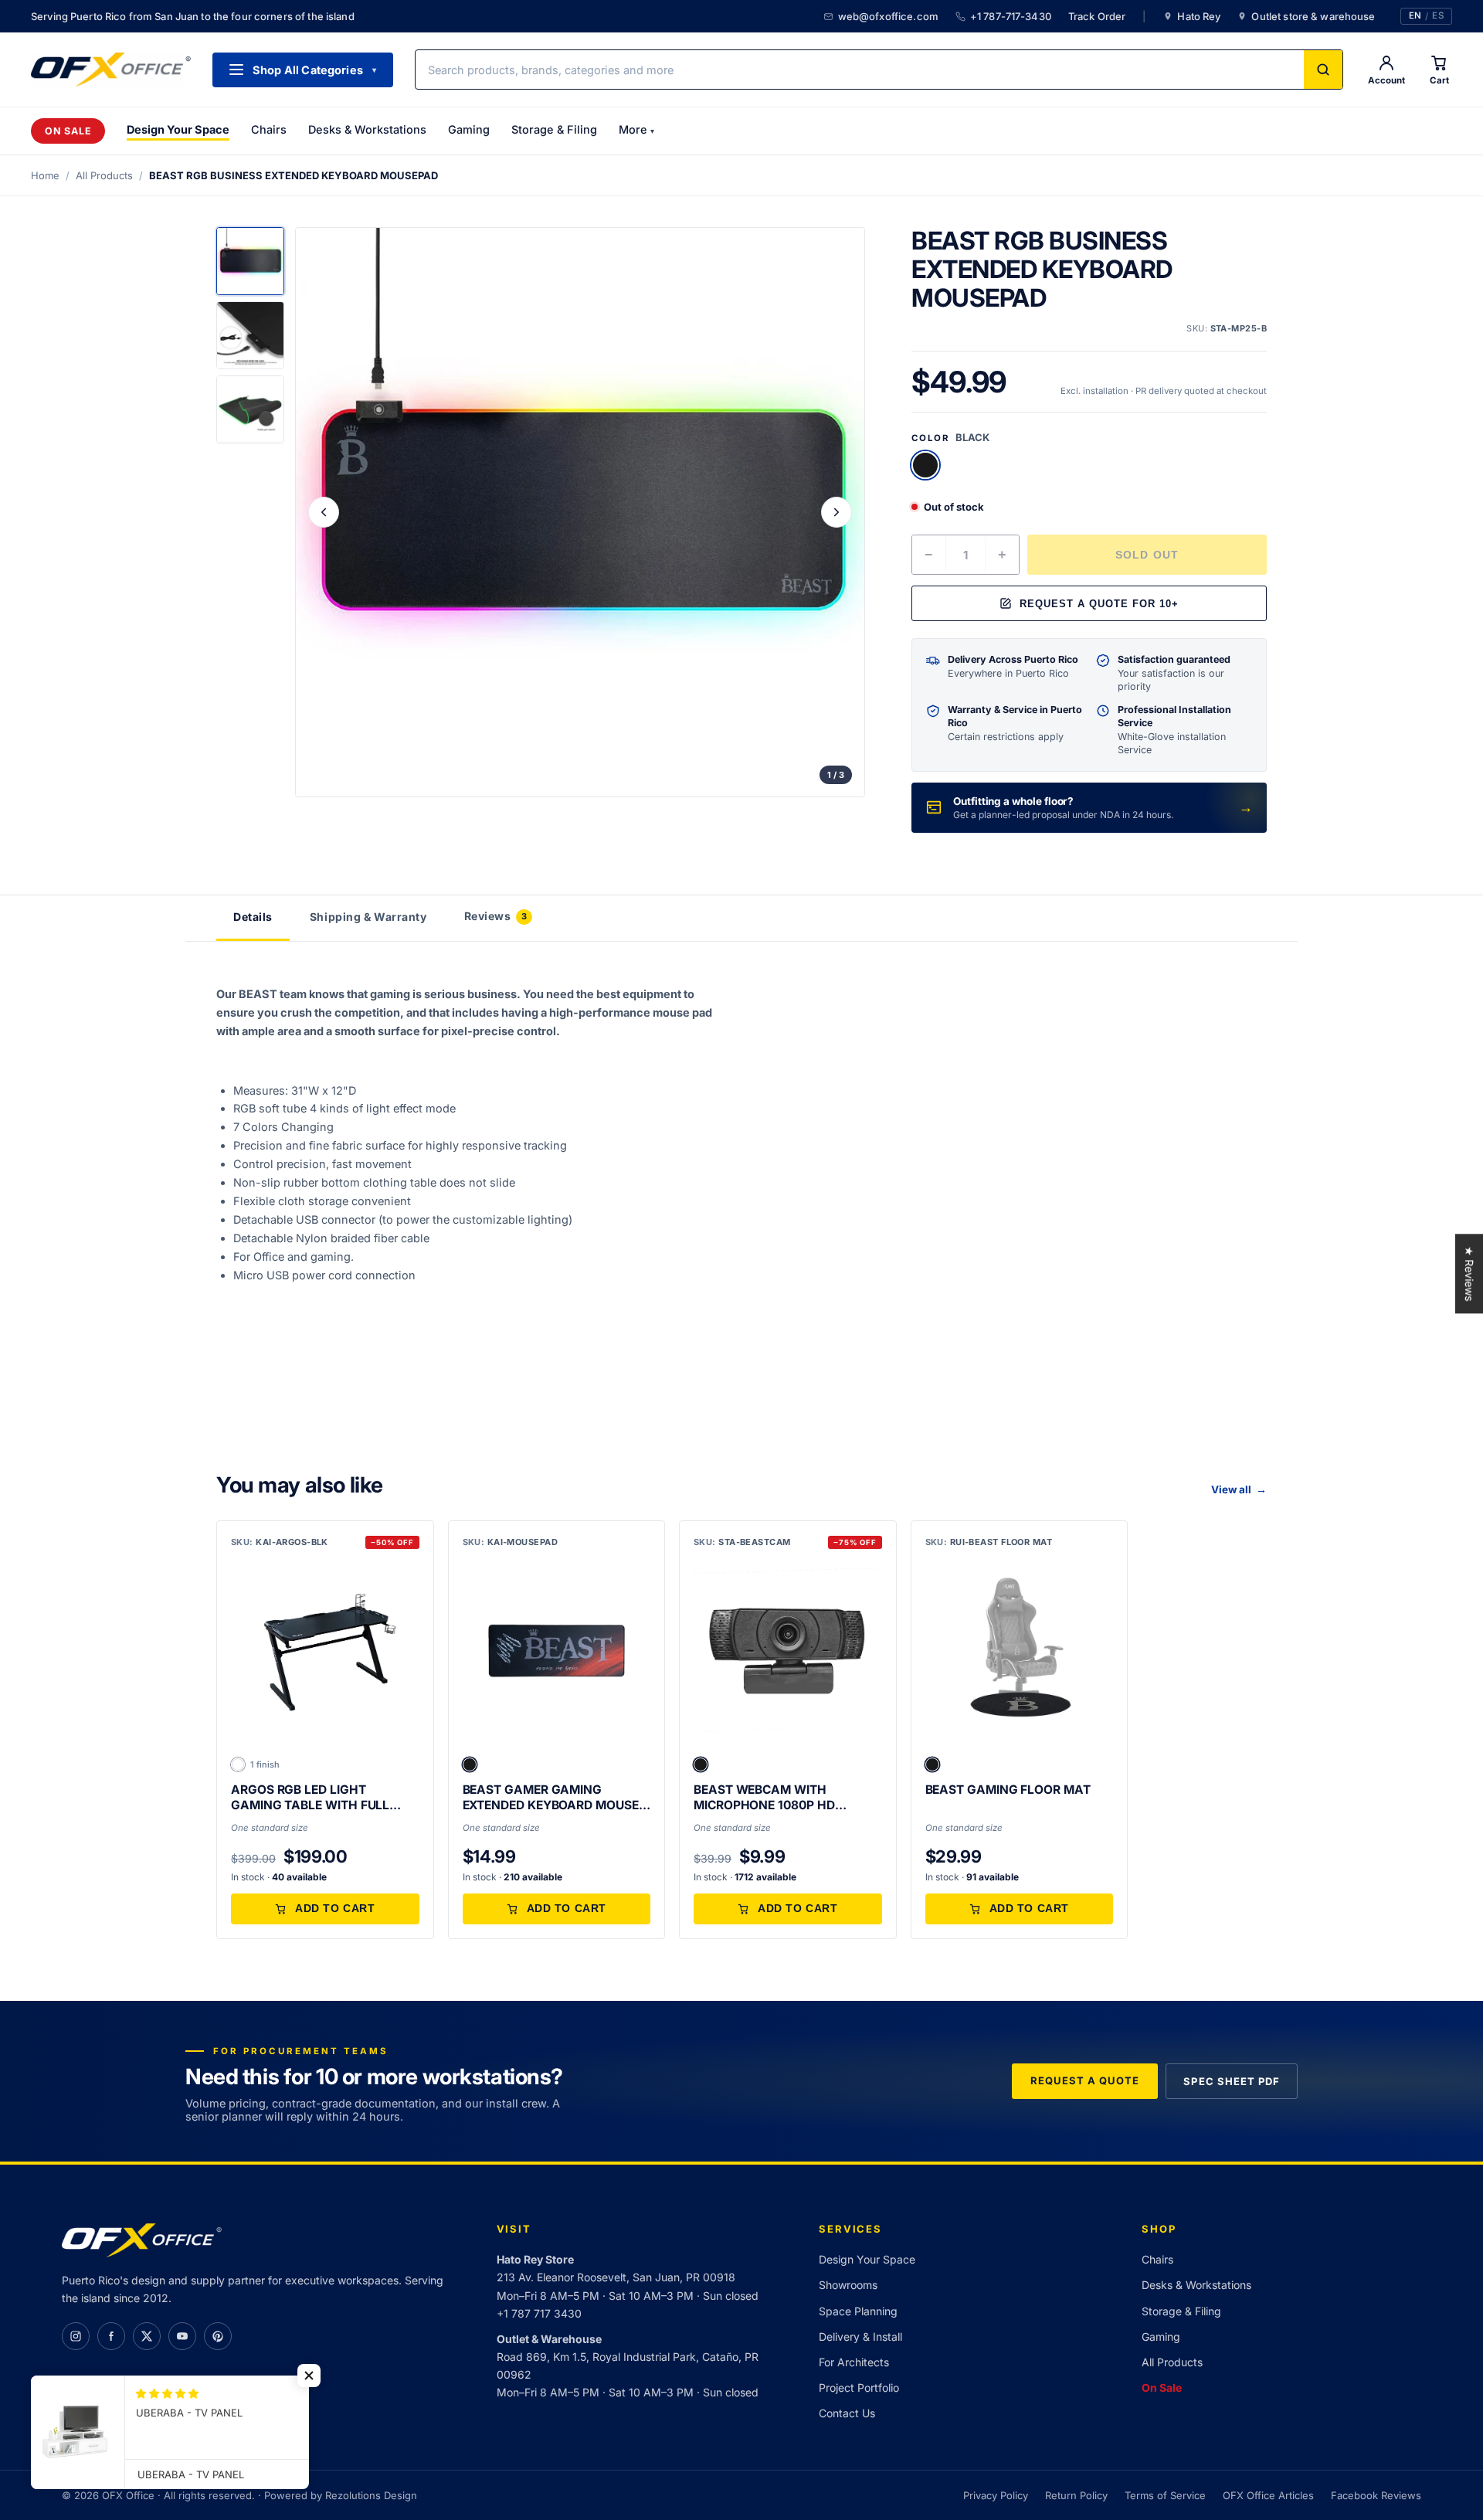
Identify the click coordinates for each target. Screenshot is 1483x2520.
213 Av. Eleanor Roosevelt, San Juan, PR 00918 (616, 2277)
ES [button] (1438, 16)
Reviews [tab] (496, 916)
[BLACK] (925, 465)
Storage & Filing (554, 129)
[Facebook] (111, 2336)
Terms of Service (1165, 2495)
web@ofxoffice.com (888, 16)
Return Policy (1076, 2495)
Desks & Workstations (367, 129)
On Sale (68, 131)
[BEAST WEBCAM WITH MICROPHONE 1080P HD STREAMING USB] (788, 1651)
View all (1239, 1489)
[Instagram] (76, 2336)
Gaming (469, 129)
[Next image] (837, 512)
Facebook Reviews (1376, 2495)
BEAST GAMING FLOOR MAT (1008, 1790)
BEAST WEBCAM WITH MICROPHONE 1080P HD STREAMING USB (764, 1798)
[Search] (1323, 70)
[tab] (250, 261)
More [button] (636, 129)
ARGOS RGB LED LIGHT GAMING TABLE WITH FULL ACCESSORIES (310, 1798)
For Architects (854, 2362)
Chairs (269, 129)
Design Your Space (178, 129)
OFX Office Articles (1268, 2495)
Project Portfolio (859, 2388)
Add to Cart (335, 1909)
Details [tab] (253, 917)
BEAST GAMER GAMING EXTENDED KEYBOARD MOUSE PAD (551, 1798)
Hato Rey (1199, 16)
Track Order (1097, 16)
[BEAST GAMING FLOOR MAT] (1020, 1651)
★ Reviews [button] (1469, 1274)
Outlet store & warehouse (1313, 16)
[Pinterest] (218, 2336)
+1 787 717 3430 (539, 2313)
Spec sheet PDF (1232, 2081)
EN (1415, 16)
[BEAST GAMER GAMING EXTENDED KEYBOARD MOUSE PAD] (557, 1651)
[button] (470, 1764)
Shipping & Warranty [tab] (368, 917)
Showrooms (848, 2285)
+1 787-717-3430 (1011, 16)
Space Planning (858, 2311)
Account (1386, 80)
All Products (104, 175)
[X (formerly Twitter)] (147, 2336)
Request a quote (1085, 2080)
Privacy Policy (996, 2495)
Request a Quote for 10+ (1100, 604)
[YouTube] (182, 2336)
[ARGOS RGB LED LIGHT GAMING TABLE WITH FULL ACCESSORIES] (325, 1651)
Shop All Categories (314, 70)
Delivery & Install (860, 2337)
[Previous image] (324, 512)
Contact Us (847, 2413)
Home (45, 175)
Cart (1439, 80)
